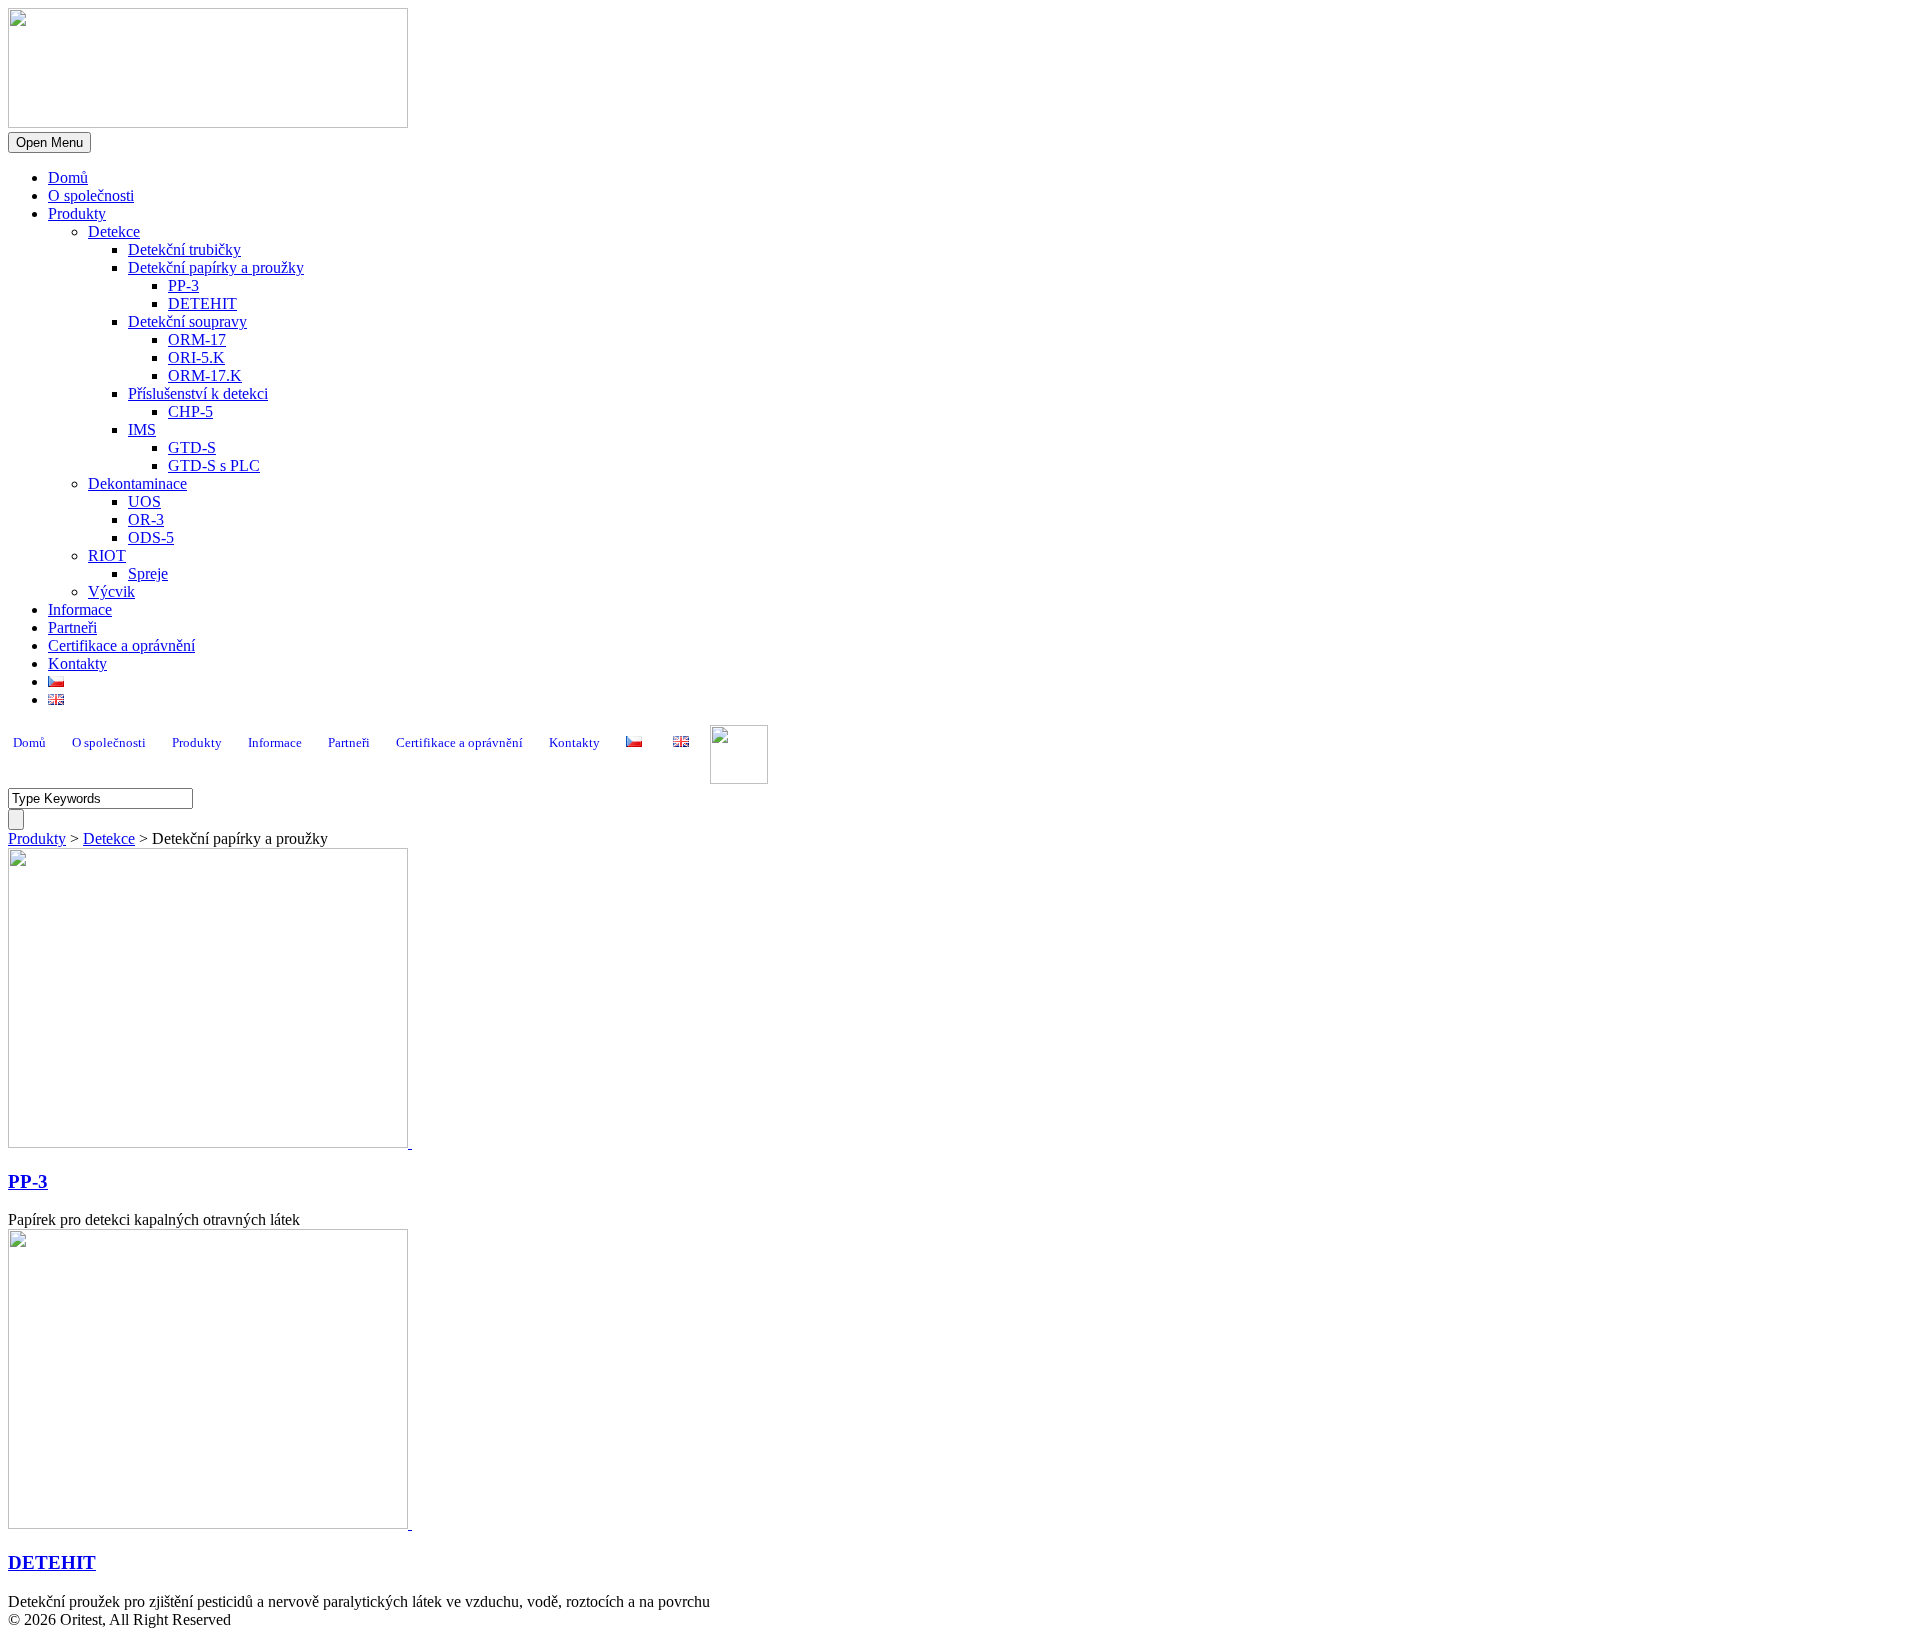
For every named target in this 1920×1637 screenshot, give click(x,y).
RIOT (107, 555)
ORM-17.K (205, 375)
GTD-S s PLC (214, 465)
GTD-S (192, 447)
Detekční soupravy (187, 321)
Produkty (77, 213)
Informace (80, 609)
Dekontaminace (137, 483)
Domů (68, 177)
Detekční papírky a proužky (216, 267)
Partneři (72, 627)
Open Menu (49, 142)
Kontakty (77, 663)
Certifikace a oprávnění (121, 645)
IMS (142, 429)
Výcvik (111, 591)
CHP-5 (190, 411)
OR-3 (146, 519)
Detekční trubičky (184, 249)
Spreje (148, 573)
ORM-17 (197, 339)
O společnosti (91, 195)
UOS (144, 501)
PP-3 (183, 285)
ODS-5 (151, 537)
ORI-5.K (196, 357)
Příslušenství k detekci (198, 393)
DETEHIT (202, 303)
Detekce (114, 231)
